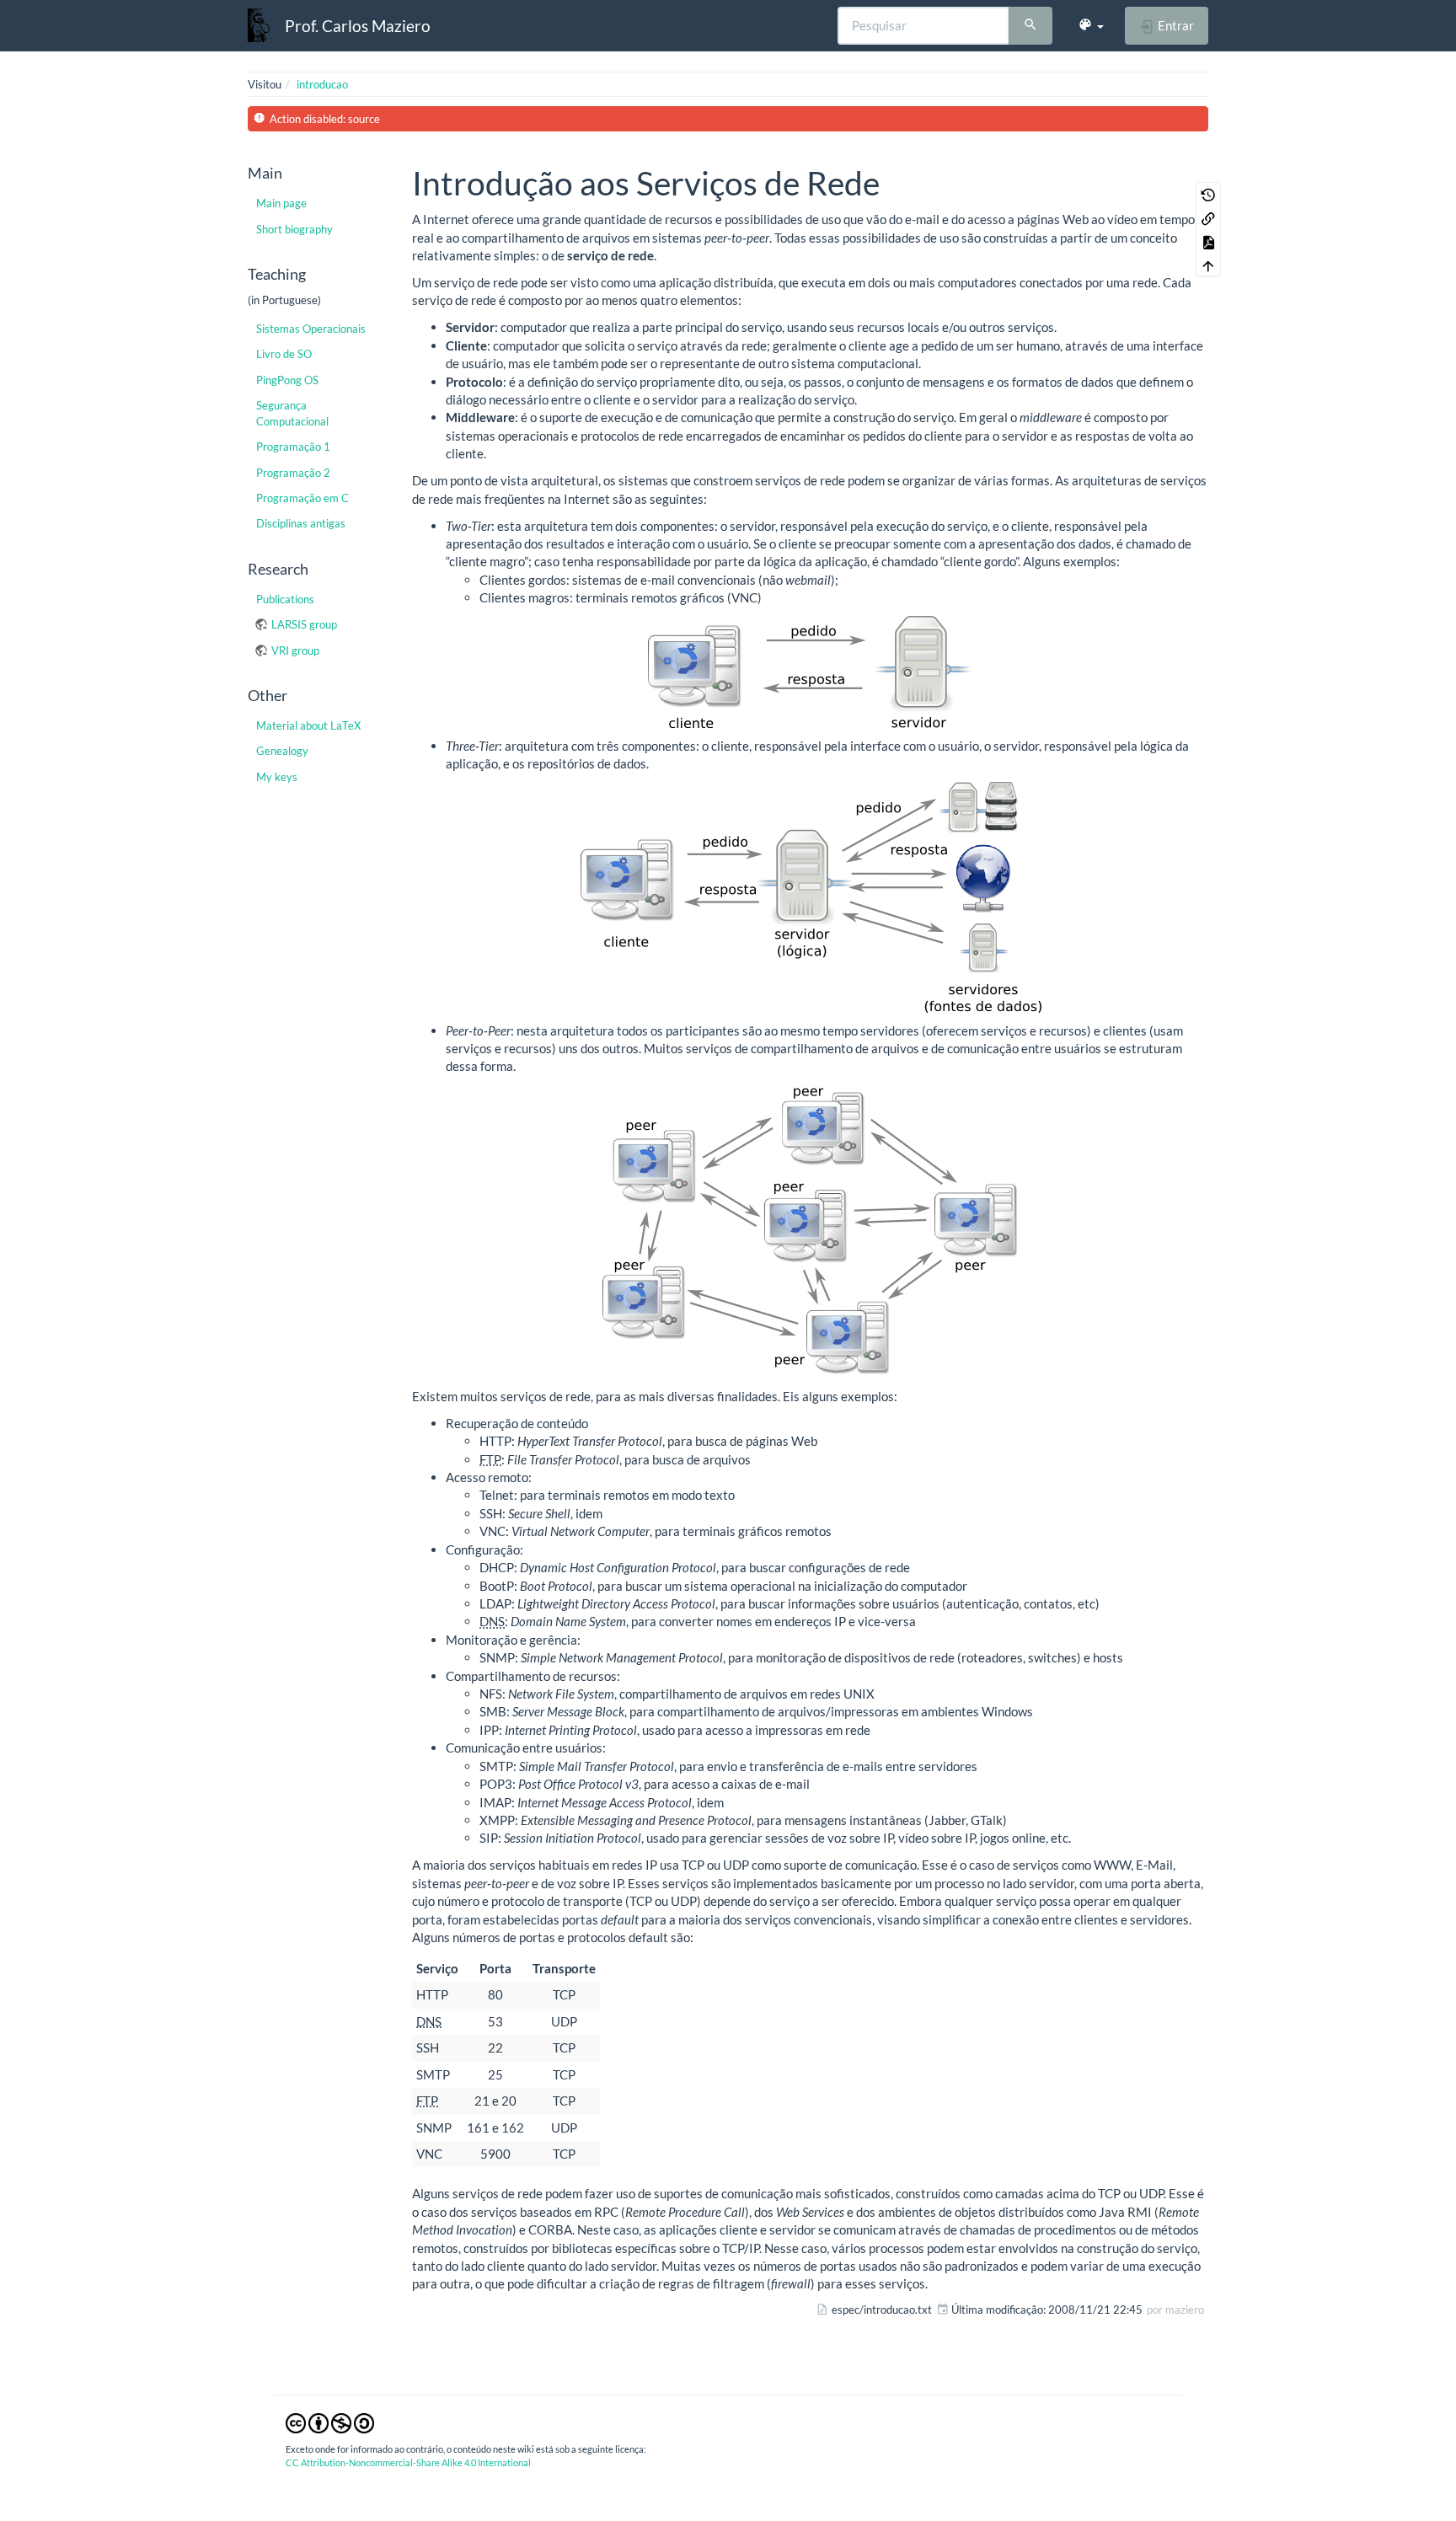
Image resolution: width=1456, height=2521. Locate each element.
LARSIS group (304, 624)
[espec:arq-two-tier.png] (810, 672)
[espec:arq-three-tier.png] (810, 897)
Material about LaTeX (308, 725)
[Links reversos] (1208, 217)
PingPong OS (287, 380)
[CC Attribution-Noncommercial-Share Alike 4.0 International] (330, 2422)
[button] (1091, 25)
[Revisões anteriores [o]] (1208, 194)
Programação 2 (293, 473)
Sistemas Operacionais (311, 329)
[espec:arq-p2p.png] (810, 1231)
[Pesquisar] (1030, 26)
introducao (322, 84)
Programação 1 (293, 447)
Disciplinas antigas (301, 523)
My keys (277, 777)
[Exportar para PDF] (1208, 241)
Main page (281, 203)
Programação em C (302, 498)
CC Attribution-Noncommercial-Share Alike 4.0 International (408, 2462)
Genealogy (282, 751)
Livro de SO (284, 354)
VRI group (295, 650)
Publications (285, 599)
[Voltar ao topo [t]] (1208, 265)
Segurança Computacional (292, 413)
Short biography (294, 229)
